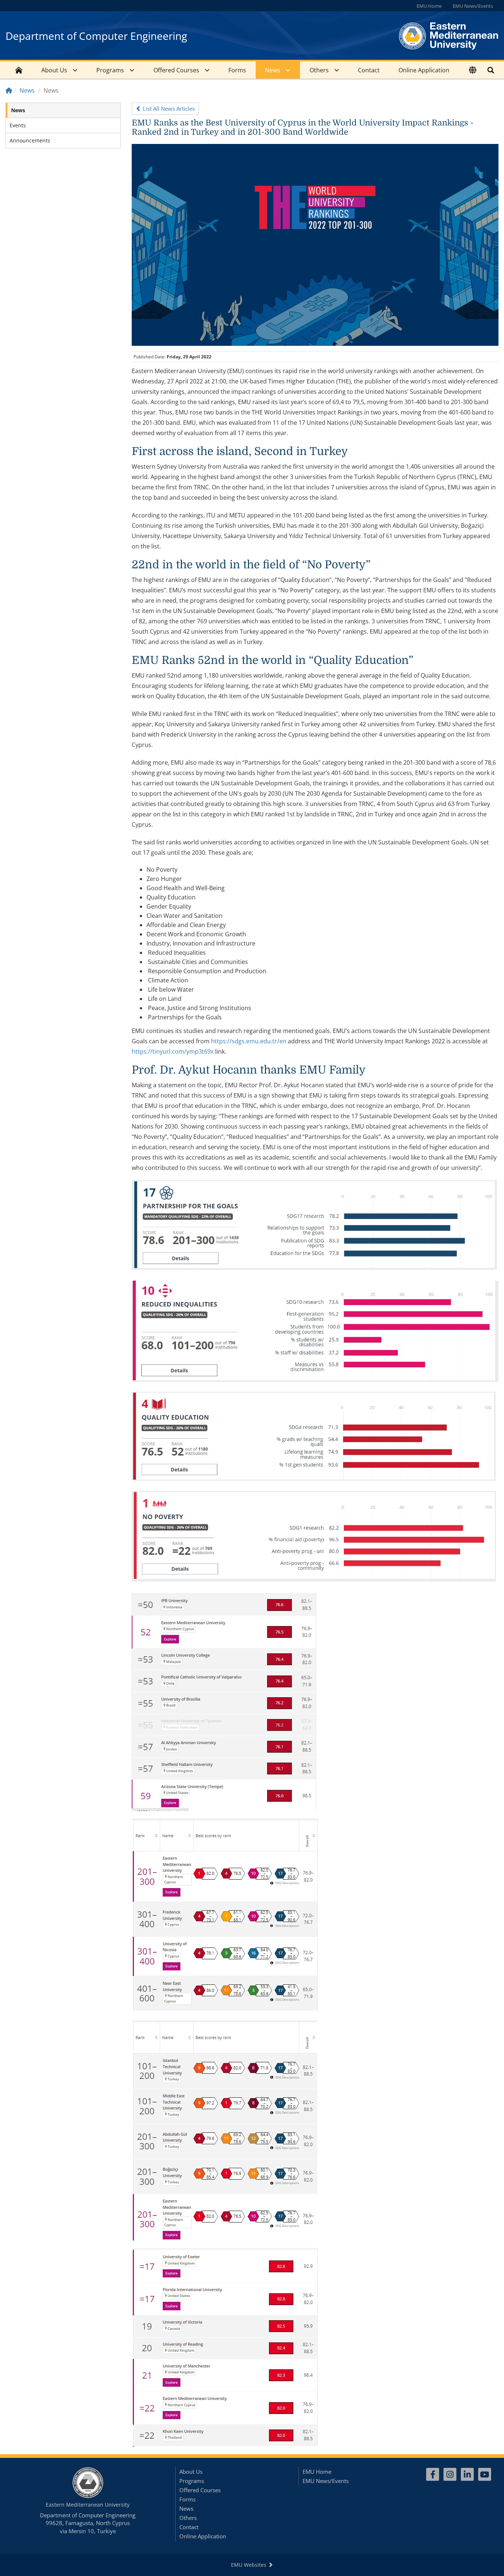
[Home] (9, 90)
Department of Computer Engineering (96, 36)
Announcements (30, 140)
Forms (237, 70)
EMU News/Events (473, 6)
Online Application (424, 70)
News (272, 70)
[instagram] (450, 2474)
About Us (54, 70)
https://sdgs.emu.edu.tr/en (249, 1041)
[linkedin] (467, 2474)
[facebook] (433, 2474)
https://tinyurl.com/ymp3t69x (173, 1051)
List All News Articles (168, 109)
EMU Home (429, 6)
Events (18, 125)
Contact (369, 70)
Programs (110, 70)
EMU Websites (249, 2565)
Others (319, 70)
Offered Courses (176, 70)
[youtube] (485, 2474)
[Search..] (491, 70)
